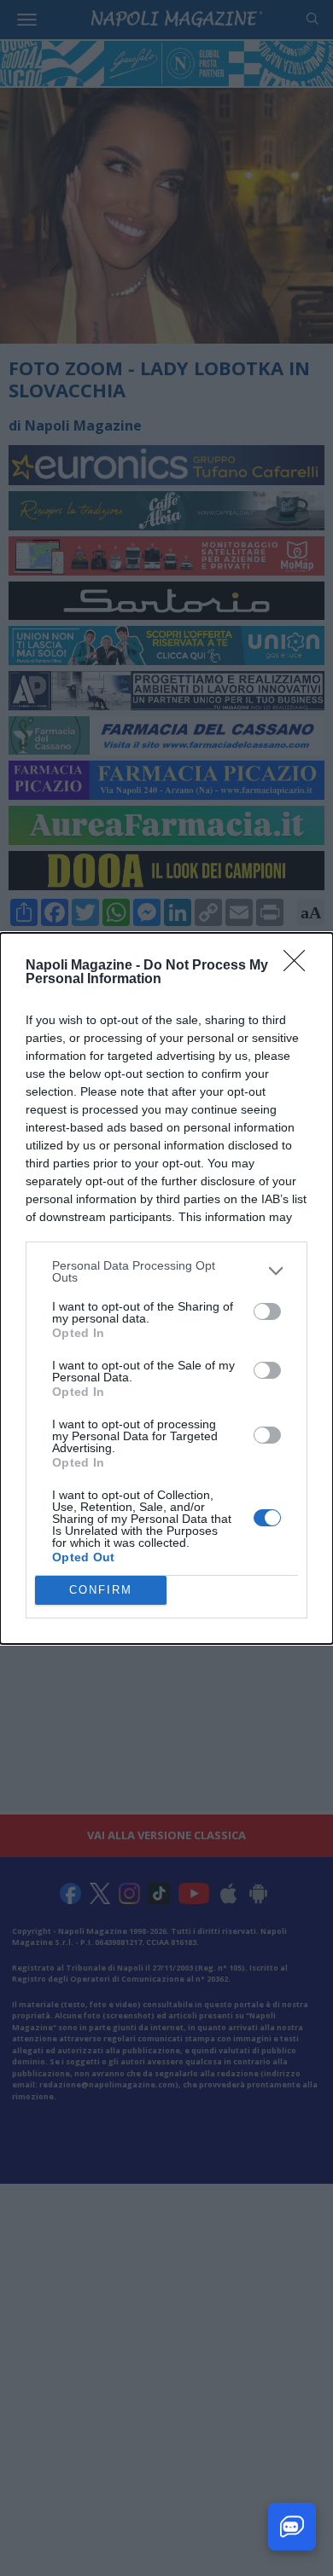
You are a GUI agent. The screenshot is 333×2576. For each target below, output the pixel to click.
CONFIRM (101, 1590)
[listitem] (166, 1271)
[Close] (300, 966)
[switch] (267, 1311)
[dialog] (166, 1288)
